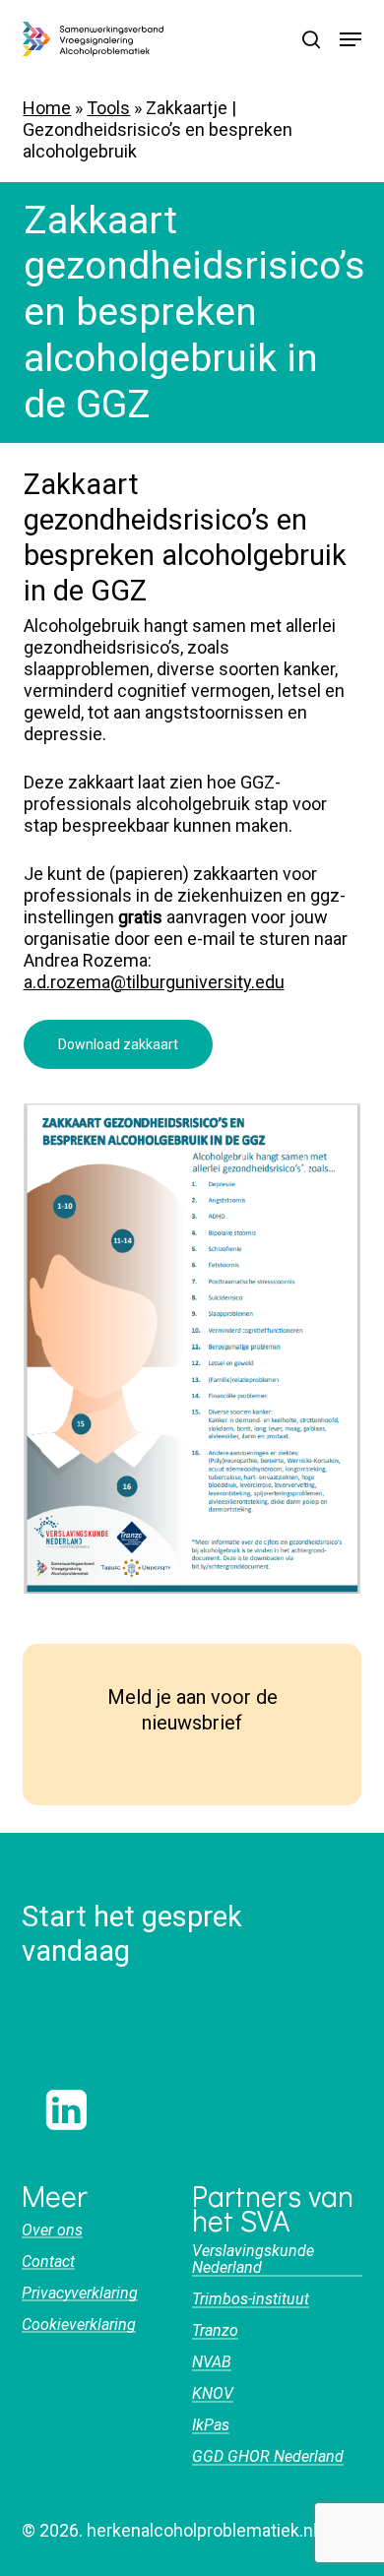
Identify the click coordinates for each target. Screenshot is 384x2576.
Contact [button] (48, 2262)
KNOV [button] (213, 2394)
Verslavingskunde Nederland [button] (253, 2260)
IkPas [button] (211, 2425)
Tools (108, 108)
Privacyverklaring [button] (80, 2293)
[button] (351, 39)
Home (47, 108)
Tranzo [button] (215, 2331)
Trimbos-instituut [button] (251, 2299)
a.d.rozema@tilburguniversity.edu (154, 982)
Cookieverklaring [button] (79, 2325)
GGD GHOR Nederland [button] (268, 2457)
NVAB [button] (212, 2362)
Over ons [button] (52, 2230)
